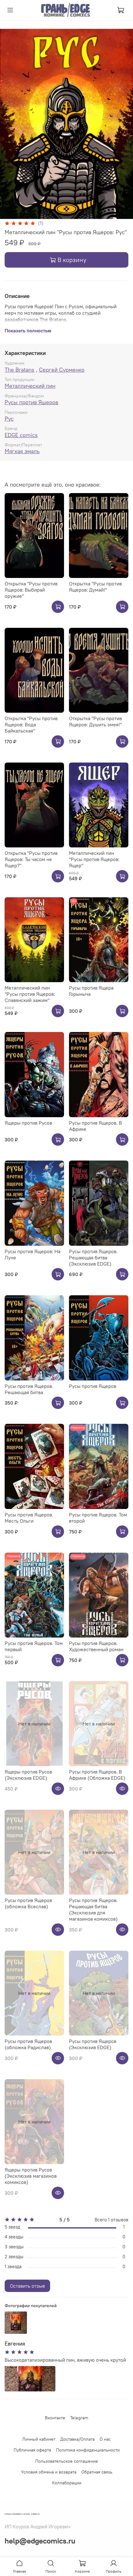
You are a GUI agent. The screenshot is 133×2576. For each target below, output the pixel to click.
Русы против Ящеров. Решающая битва (29, 1389)
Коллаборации (67, 2483)
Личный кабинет (39, 2439)
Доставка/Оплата (77, 2439)
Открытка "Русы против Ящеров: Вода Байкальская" (31, 724)
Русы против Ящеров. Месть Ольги (29, 1518)
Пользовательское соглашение (67, 2461)
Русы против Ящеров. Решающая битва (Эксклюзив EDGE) (93, 1257)
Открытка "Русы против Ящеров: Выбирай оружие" (31, 590)
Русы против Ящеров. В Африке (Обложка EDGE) (97, 1775)
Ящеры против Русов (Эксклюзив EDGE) (28, 1775)
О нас (105, 2439)
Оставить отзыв (27, 2286)
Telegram (79, 2418)
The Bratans (19, 370)
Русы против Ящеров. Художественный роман (96, 1646)
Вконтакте (55, 2418)
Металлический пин (30, 386)
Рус (9, 419)
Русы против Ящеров (31, 402)
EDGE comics (21, 435)
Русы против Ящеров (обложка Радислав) (28, 2044)
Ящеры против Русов (28, 1123)
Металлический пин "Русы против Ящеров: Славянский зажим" (30, 994)
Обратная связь (97, 2472)
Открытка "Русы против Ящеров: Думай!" (95, 587)
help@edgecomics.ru (40, 2541)
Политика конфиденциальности (88, 2450)
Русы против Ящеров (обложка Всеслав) (28, 1903)
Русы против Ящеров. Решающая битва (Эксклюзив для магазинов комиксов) (93, 1909)
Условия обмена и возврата (49, 2472)
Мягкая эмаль (22, 451)
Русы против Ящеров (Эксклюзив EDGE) (93, 2044)
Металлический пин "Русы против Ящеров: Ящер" (94, 859)
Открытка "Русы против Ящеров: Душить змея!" (95, 721)
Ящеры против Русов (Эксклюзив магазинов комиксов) (31, 2176)
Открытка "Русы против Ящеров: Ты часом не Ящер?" (31, 859)
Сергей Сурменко (62, 370)
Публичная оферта (32, 2450)
